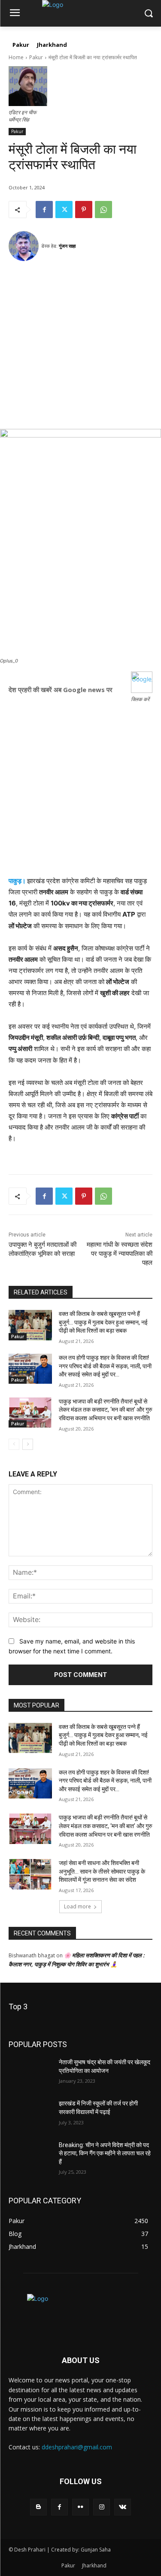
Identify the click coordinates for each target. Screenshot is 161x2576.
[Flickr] (80, 2507)
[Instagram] (102, 2507)
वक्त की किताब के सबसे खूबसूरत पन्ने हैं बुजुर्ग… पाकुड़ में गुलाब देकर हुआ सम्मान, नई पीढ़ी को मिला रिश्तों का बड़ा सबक (103, 1322)
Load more (77, 1906)
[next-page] (28, 1444)
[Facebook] (44, 210)
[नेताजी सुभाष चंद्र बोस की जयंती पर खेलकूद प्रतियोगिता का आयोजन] (30, 2073)
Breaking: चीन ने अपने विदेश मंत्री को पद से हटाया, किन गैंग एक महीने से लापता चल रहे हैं (105, 2153)
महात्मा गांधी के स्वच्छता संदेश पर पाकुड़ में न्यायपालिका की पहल (120, 1254)
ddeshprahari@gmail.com (77, 2447)
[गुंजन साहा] (25, 246)
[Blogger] (38, 2507)
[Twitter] (64, 210)
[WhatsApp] (103, 210)
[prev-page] (14, 1444)
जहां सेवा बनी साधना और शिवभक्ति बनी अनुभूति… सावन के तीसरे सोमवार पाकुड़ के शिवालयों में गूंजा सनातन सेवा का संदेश (102, 1871)
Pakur (36, 57)
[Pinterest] (84, 210)
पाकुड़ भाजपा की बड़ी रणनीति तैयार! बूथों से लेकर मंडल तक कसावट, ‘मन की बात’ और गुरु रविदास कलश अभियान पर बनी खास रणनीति (106, 1410)
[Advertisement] (80, 348)
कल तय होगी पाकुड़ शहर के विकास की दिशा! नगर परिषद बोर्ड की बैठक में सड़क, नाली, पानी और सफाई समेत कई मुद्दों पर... (105, 1366)
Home (16, 57)
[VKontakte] (123, 2507)
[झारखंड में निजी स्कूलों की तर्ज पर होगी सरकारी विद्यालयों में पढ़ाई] (30, 2114)
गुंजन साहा (67, 246)
